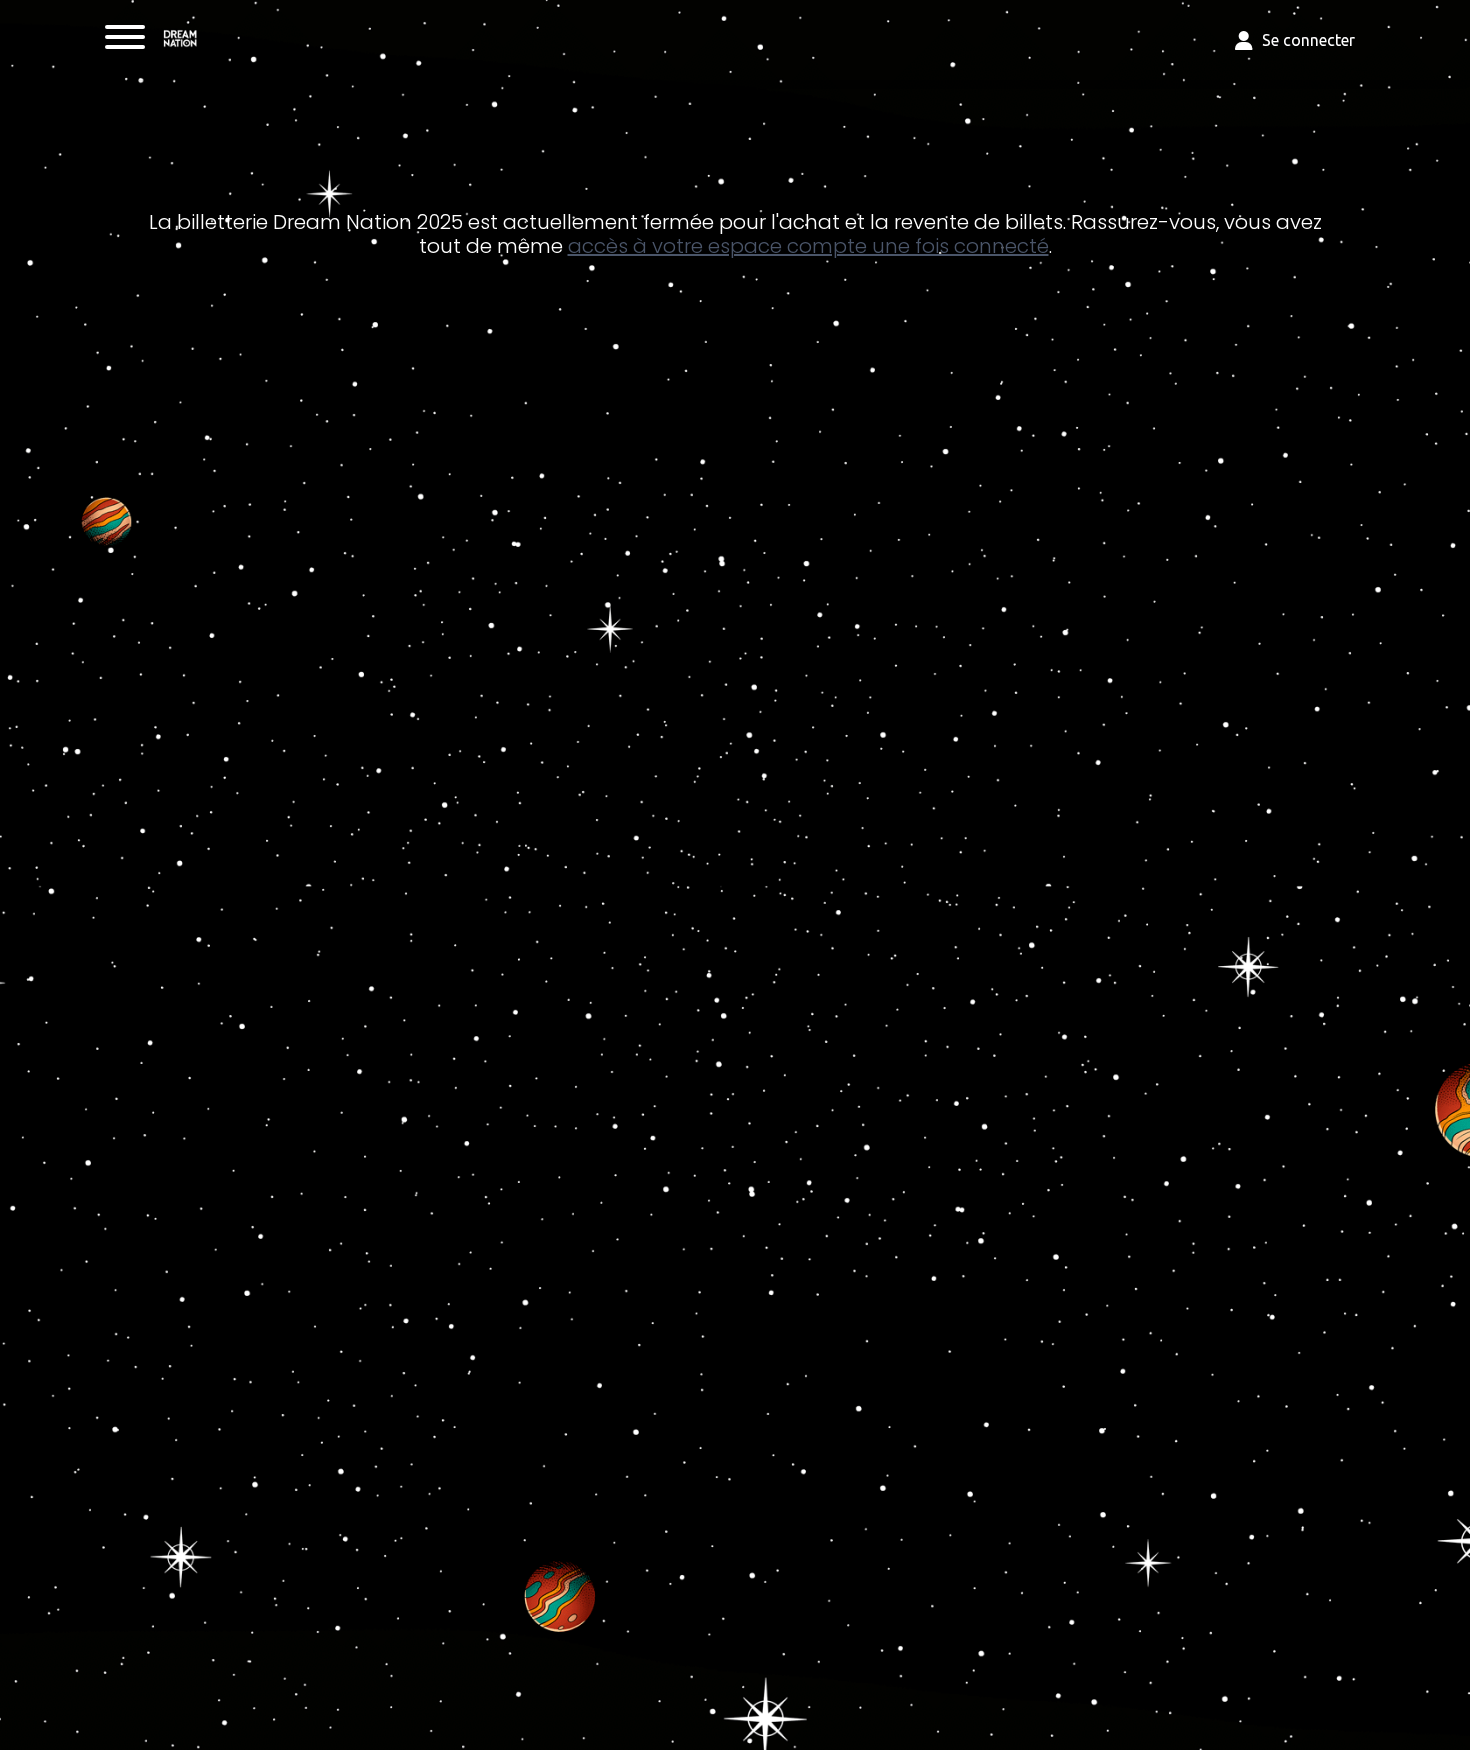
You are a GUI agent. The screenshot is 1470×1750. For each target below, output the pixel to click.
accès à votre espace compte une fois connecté (808, 246)
